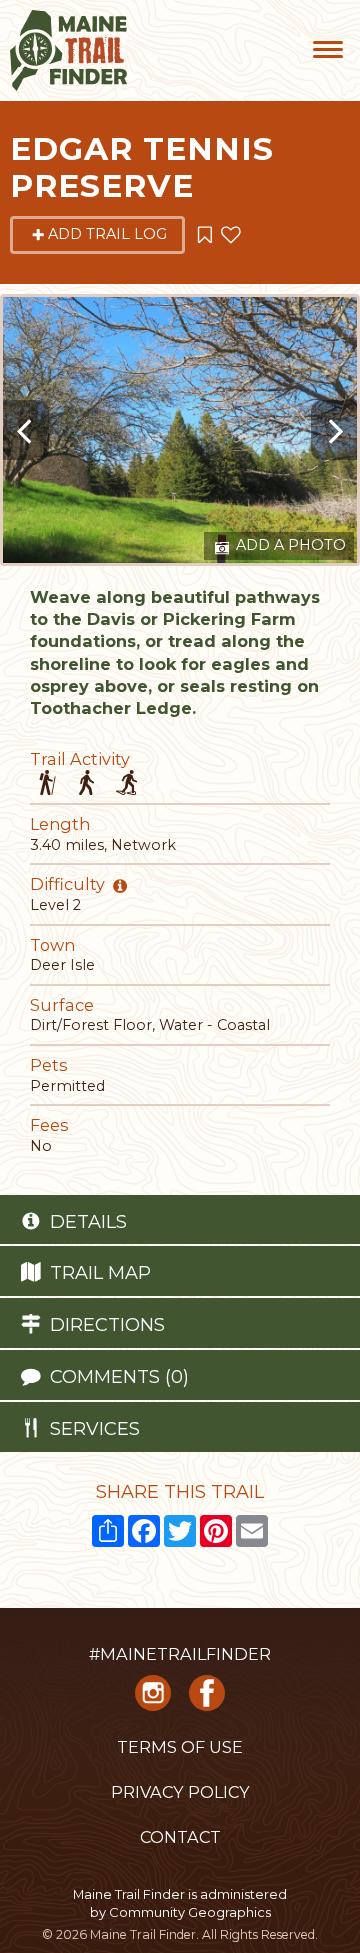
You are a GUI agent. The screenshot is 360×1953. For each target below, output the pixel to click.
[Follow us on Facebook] (207, 1700)
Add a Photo (289, 545)
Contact (180, 1837)
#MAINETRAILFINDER (180, 1654)
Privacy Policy (180, 1792)
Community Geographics (190, 1912)
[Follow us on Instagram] (153, 1700)
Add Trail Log (107, 234)
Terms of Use (180, 1747)
